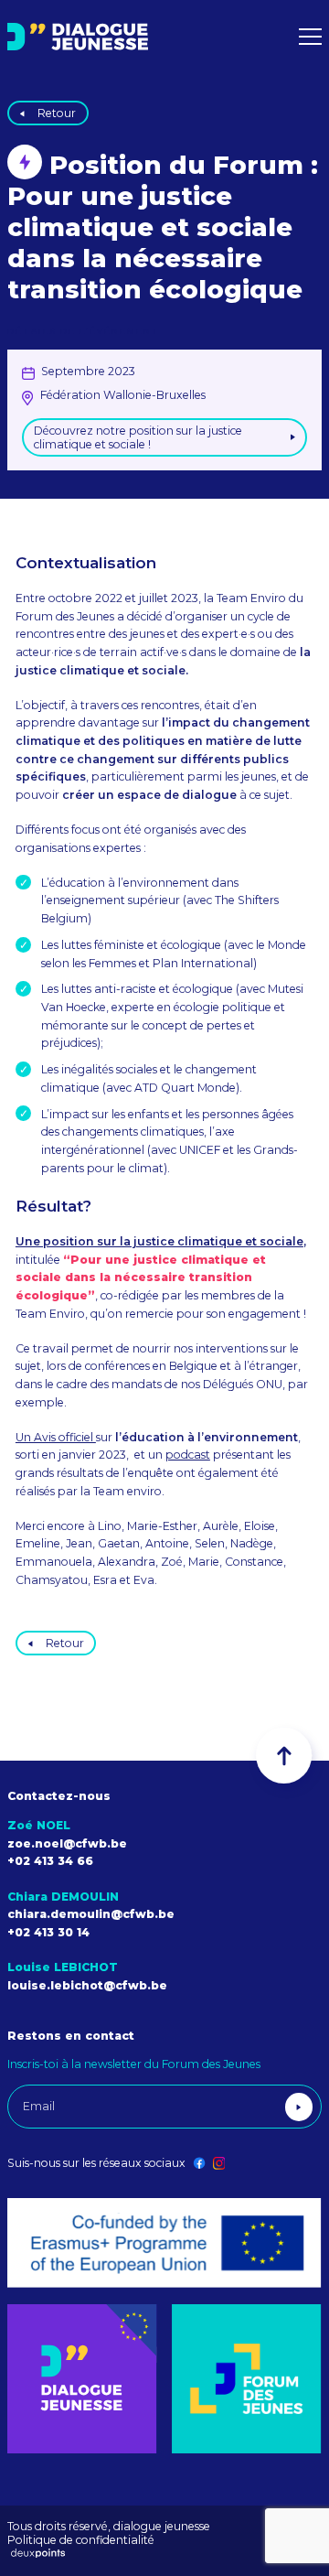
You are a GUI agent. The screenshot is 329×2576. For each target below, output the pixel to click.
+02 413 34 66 (50, 1861)
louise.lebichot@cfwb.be (87, 1985)
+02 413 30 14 (48, 1932)
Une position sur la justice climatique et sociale (159, 1241)
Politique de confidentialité (81, 2540)
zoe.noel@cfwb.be (67, 1843)
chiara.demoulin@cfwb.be (91, 1914)
